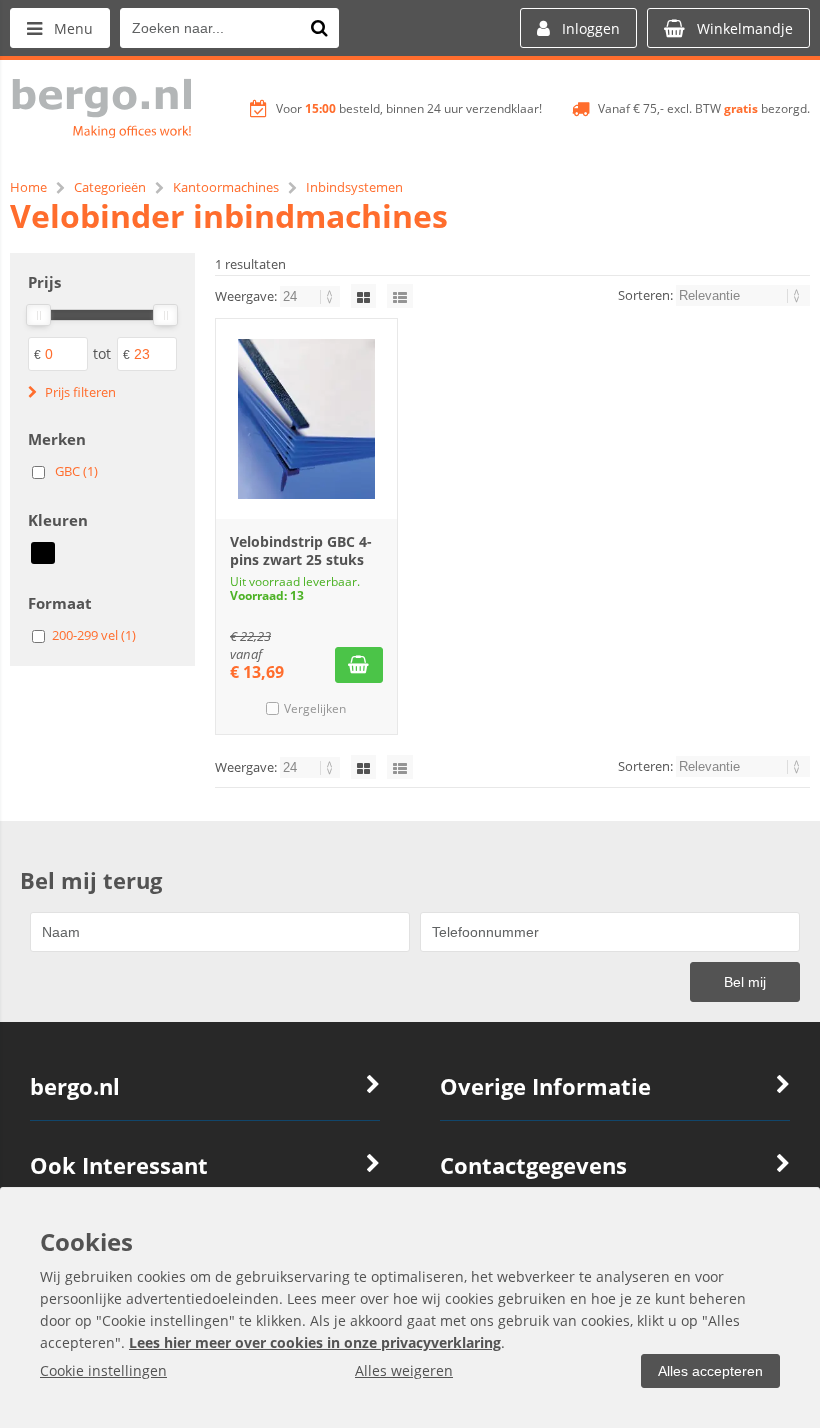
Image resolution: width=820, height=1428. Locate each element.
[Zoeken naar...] (319, 28)
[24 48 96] (311, 296)
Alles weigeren (404, 1370)
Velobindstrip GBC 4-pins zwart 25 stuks (301, 550)
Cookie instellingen (103, 1370)
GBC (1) (76, 471)
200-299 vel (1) (94, 635)
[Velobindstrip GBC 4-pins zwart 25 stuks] (306, 419)
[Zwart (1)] (43, 553)
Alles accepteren (710, 1371)
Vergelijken (315, 708)
